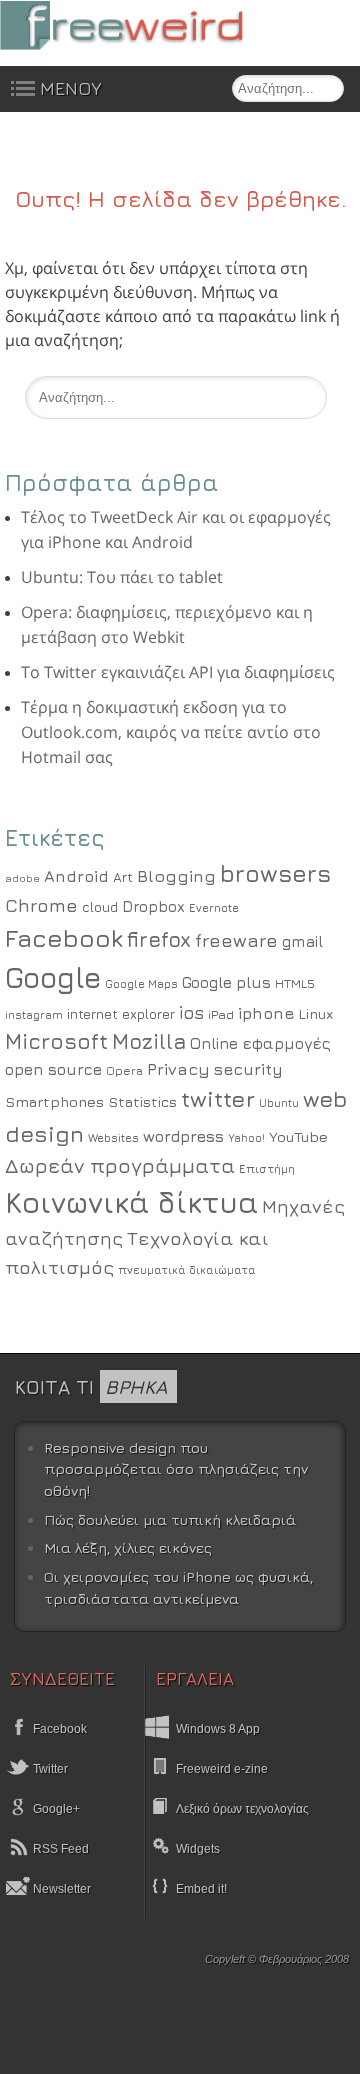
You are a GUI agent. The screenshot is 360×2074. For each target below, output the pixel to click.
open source (53, 1069)
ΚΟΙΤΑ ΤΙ (91, 1386)
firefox (159, 939)
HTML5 (295, 983)
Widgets (198, 1849)
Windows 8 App (218, 1729)
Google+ (55, 1809)
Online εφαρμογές (260, 1043)
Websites (113, 1138)
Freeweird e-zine (222, 1769)
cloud (100, 907)
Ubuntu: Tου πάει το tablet (122, 577)
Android (76, 876)
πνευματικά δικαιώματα (187, 1269)
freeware (236, 940)
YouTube (298, 1136)
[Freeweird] (150, 25)
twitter (218, 1098)
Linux (315, 1013)
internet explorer (121, 1014)
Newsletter (60, 1889)
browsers (275, 873)
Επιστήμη (267, 1169)
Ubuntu (279, 1102)
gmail (302, 941)
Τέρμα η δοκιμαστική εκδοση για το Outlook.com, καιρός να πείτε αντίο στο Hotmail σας (171, 732)
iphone (266, 1013)
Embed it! (201, 1889)
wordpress (183, 1136)
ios (191, 1012)
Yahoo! (246, 1138)
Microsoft (56, 1041)
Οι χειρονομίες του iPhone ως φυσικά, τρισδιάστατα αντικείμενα (178, 1587)
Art (123, 877)
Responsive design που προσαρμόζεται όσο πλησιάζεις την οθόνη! (176, 1469)
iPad (221, 1014)
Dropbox (153, 906)
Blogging (176, 876)
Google (53, 977)
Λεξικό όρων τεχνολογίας (242, 1809)
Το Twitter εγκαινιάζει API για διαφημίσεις (178, 672)
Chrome (41, 905)
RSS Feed (59, 1849)
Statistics (142, 1101)
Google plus (226, 982)
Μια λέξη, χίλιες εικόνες (128, 1547)
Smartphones (54, 1101)
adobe (22, 878)
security (248, 1069)
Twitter (49, 1769)
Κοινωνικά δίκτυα (131, 1202)
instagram (34, 1014)
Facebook (64, 937)
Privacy (178, 1069)
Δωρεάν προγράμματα (120, 1165)
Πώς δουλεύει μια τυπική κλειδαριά (170, 1519)
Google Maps (141, 984)
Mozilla (149, 1041)
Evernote (214, 907)
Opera (124, 1071)
